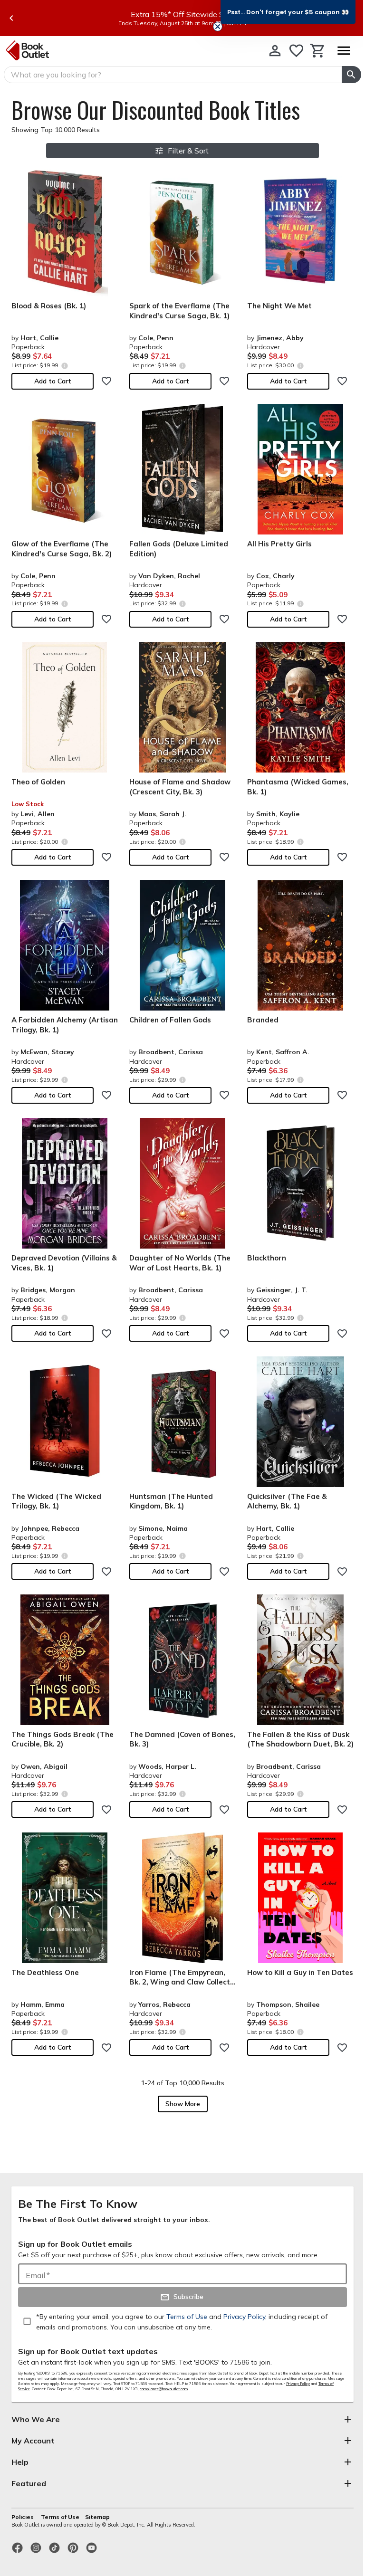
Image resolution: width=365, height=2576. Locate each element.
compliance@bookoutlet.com (164, 2389)
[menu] (344, 51)
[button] (288, 12)
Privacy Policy (298, 2384)
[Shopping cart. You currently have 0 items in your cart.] (318, 51)
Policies (23, 2517)
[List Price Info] (64, 366)
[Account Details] (275, 51)
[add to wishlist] (106, 381)
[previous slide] (11, 18)
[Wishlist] (296, 51)
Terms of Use (60, 2517)
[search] (351, 75)
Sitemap (97, 2517)
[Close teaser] (218, 27)
